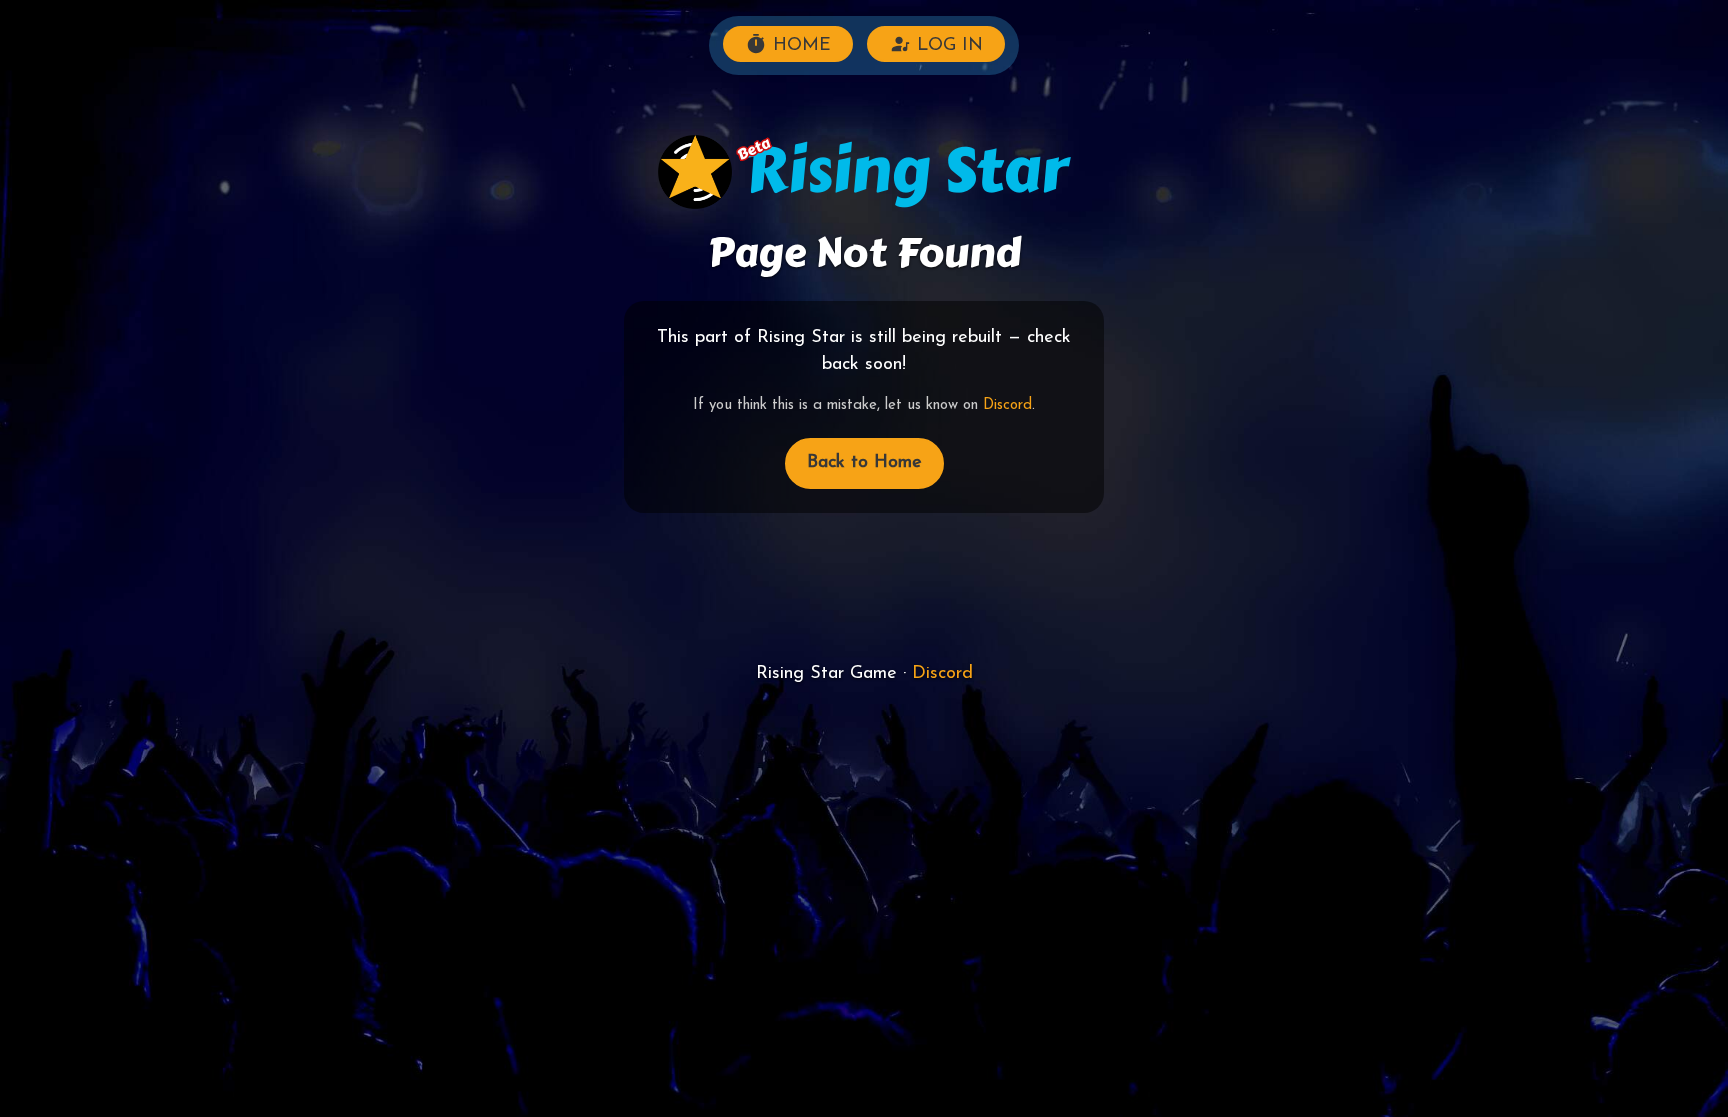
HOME (799, 46)
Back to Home (864, 463)
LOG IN (947, 46)
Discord (1007, 405)
